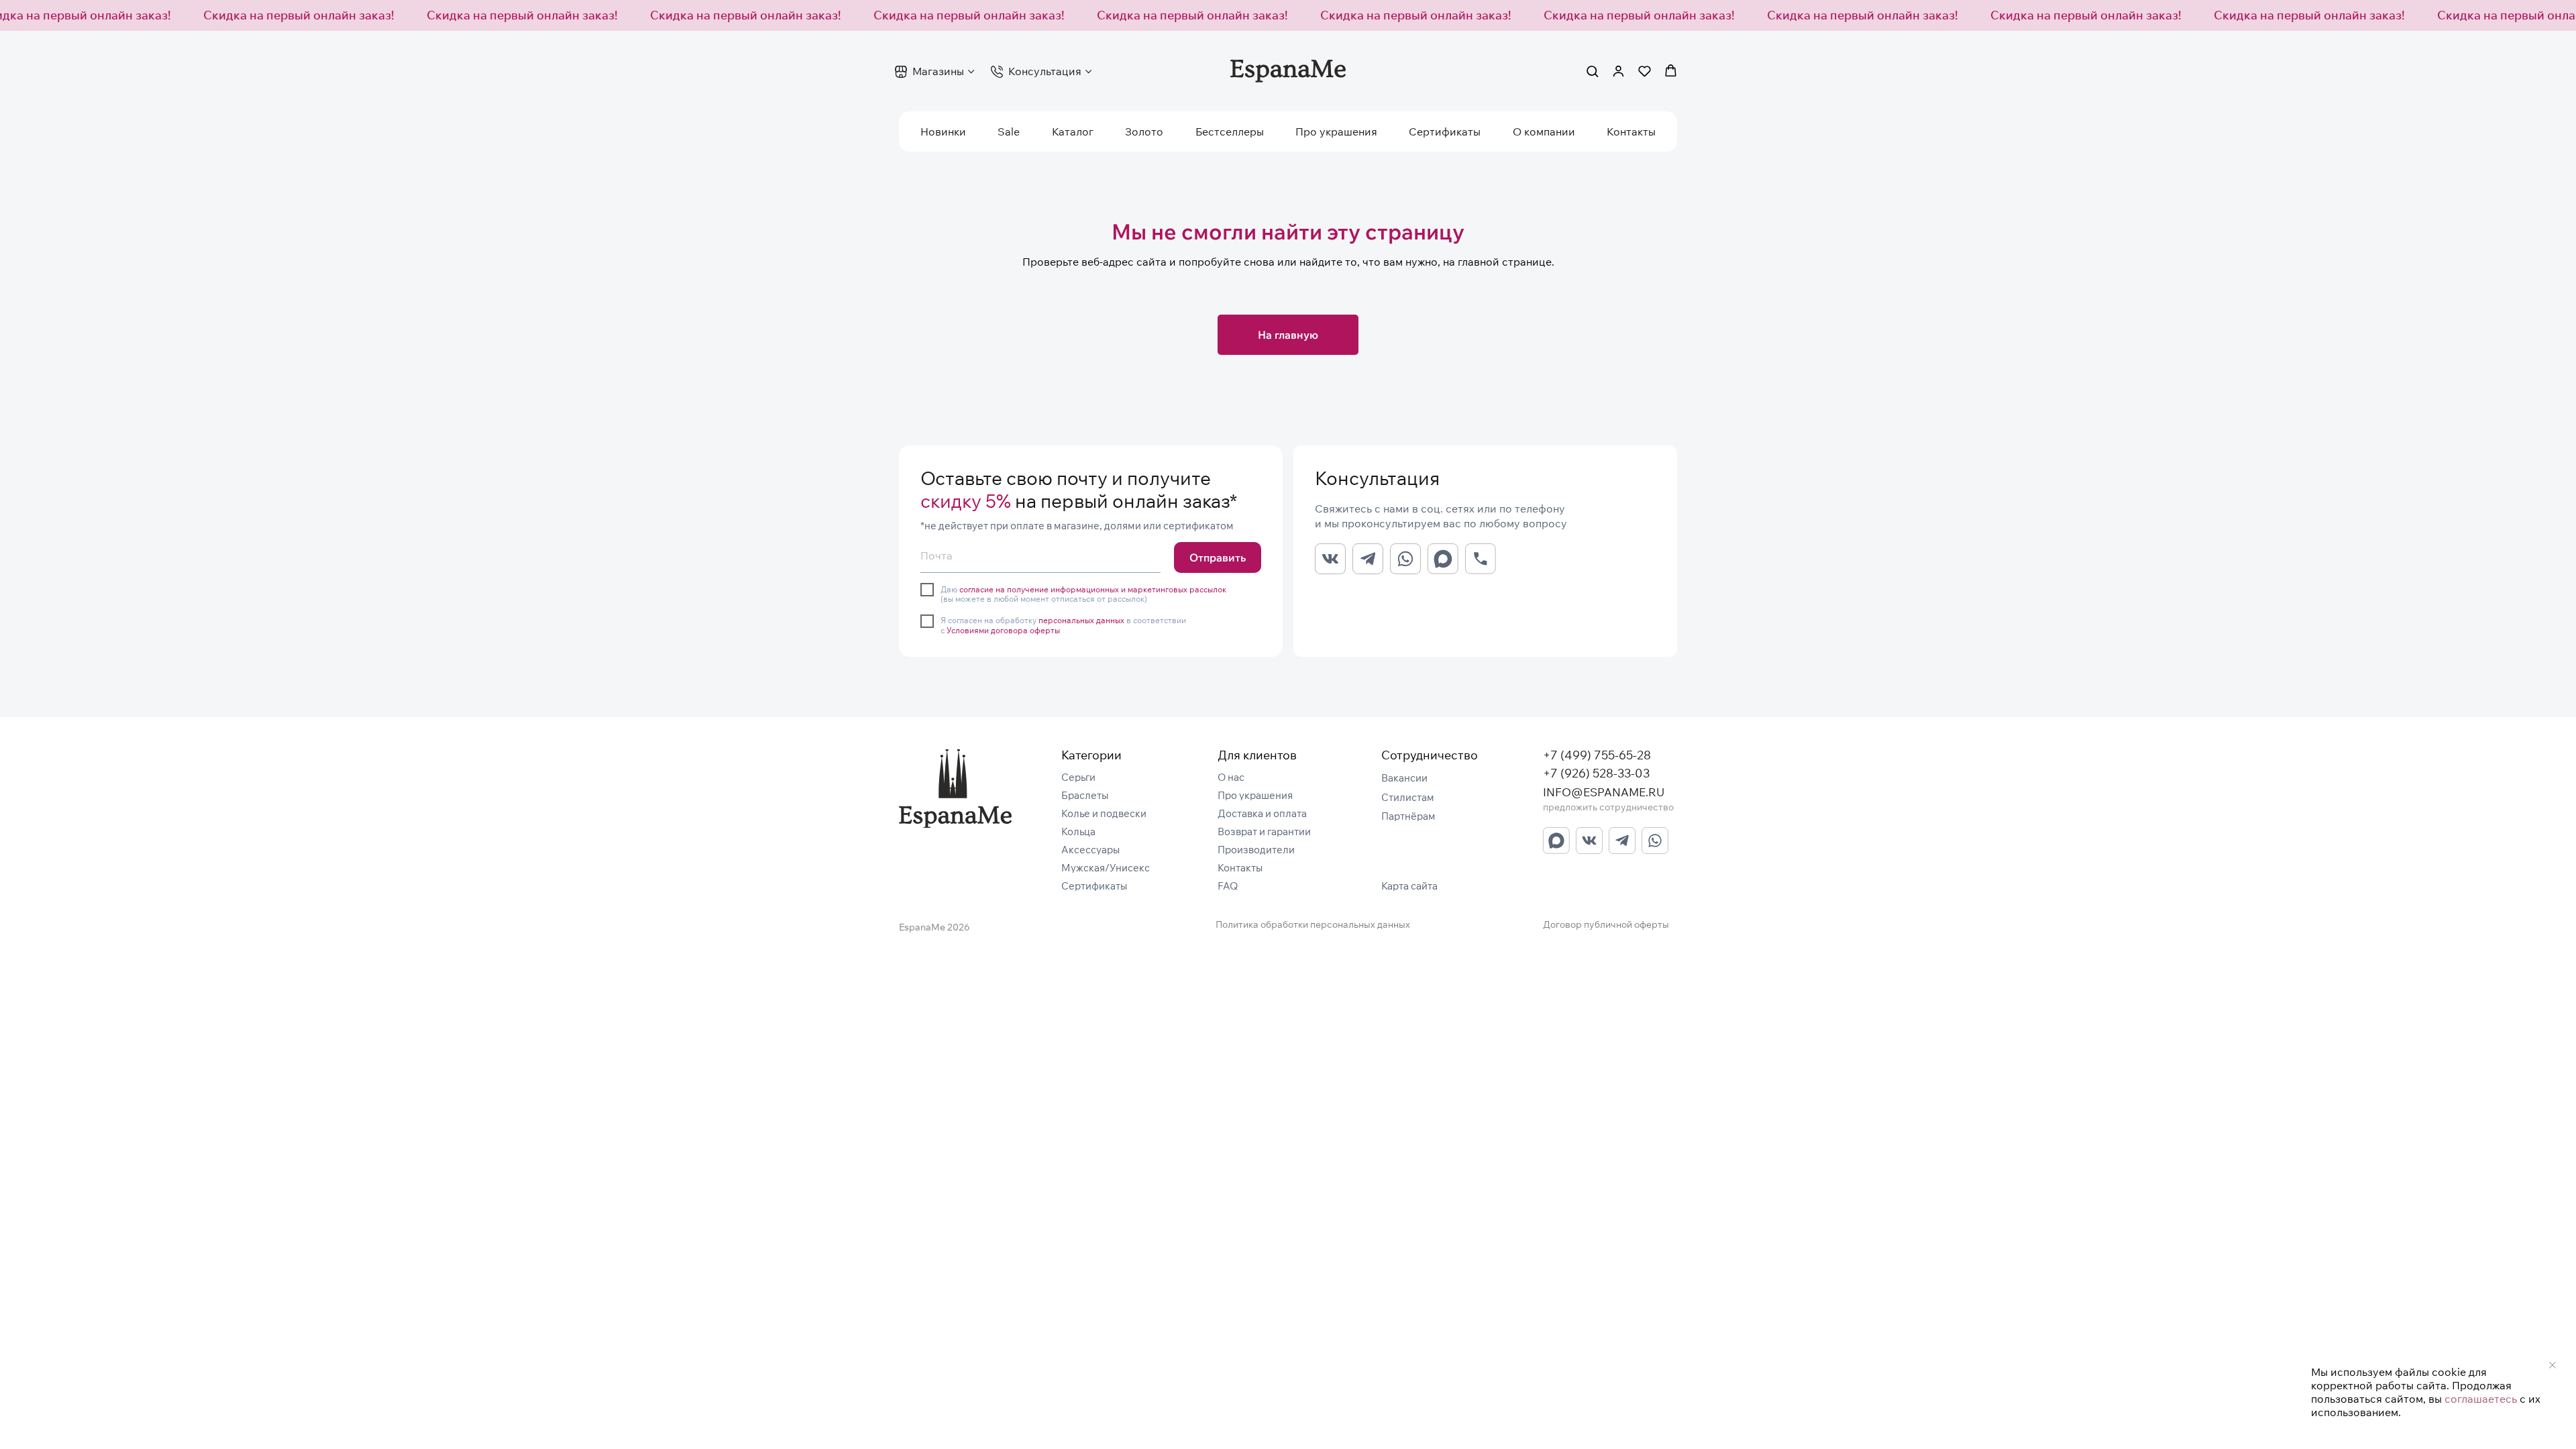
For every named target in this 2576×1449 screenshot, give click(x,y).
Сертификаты (1445, 131)
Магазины (938, 71)
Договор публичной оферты (1606, 924)
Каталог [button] (1073, 131)
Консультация (1045, 71)
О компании (1544, 131)
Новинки (943, 131)
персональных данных (1081, 620)
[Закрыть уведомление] (2553, 1365)
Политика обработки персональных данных (1313, 924)
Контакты (1631, 131)
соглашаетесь (2481, 1399)
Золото (1144, 131)
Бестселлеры (1230, 131)
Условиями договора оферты (1003, 630)
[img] (955, 789)
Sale (1009, 131)
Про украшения (1336, 131)
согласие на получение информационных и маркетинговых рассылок (1093, 589)
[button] (1592, 71)
